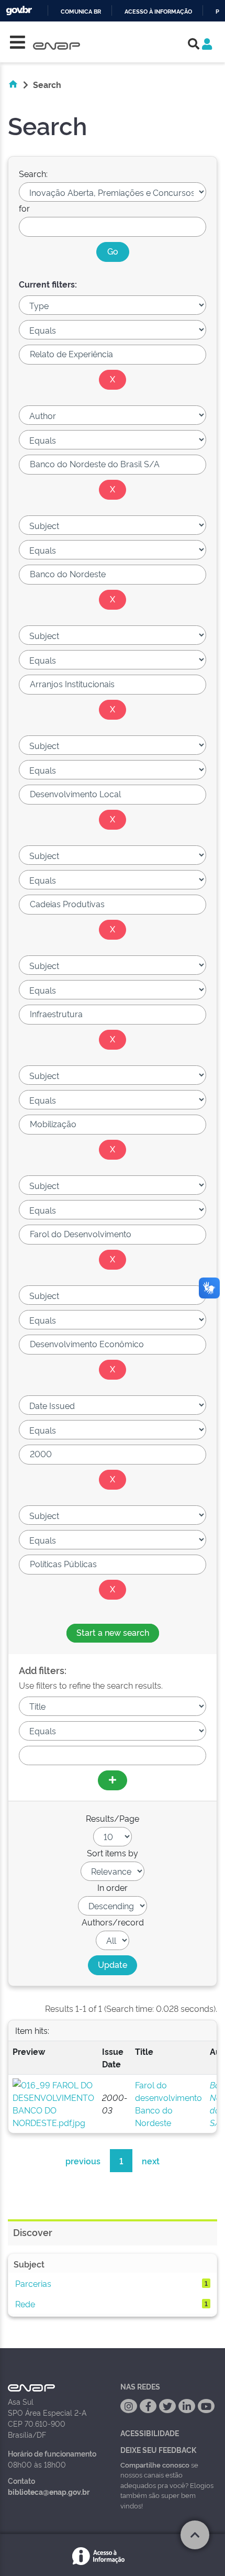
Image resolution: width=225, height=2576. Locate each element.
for (24, 208)
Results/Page (113, 1818)
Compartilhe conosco (155, 2464)
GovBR (19, 11)
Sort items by (113, 1853)
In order (113, 1887)
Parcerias (33, 2283)
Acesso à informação (158, 12)
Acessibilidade (150, 2433)
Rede (25, 2304)
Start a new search (113, 1632)
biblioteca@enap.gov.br (49, 2491)
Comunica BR (81, 12)
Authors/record (113, 1922)
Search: (33, 173)
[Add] (113, 1780)
